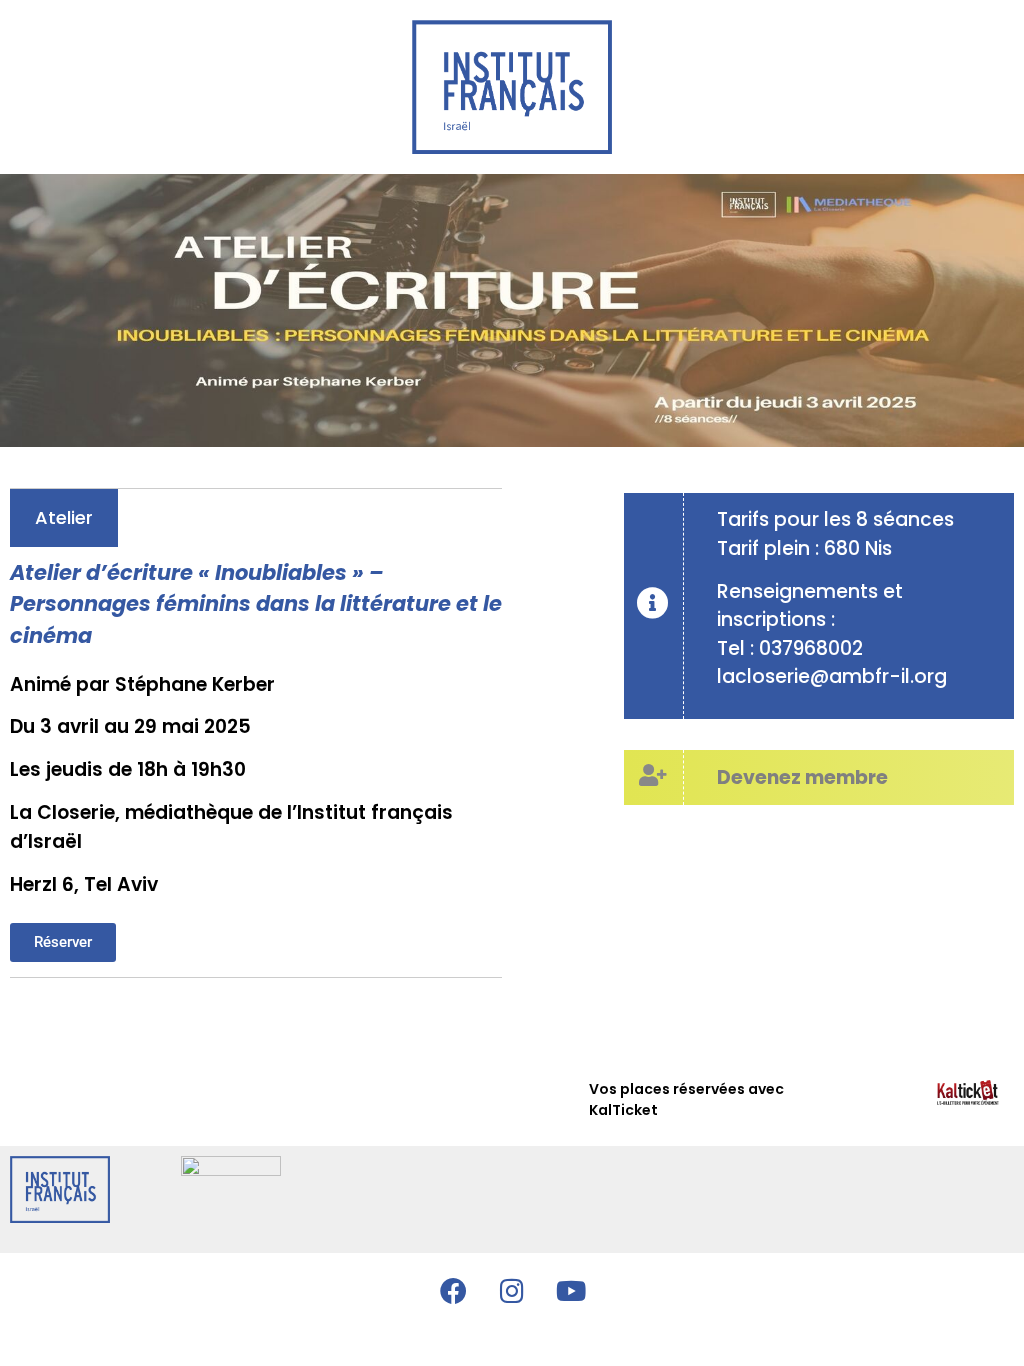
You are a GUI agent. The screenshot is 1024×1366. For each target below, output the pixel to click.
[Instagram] (512, 1290)
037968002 (811, 648)
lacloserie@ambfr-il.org (832, 676)
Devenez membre (802, 777)
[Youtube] (571, 1290)
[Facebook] (453, 1290)
